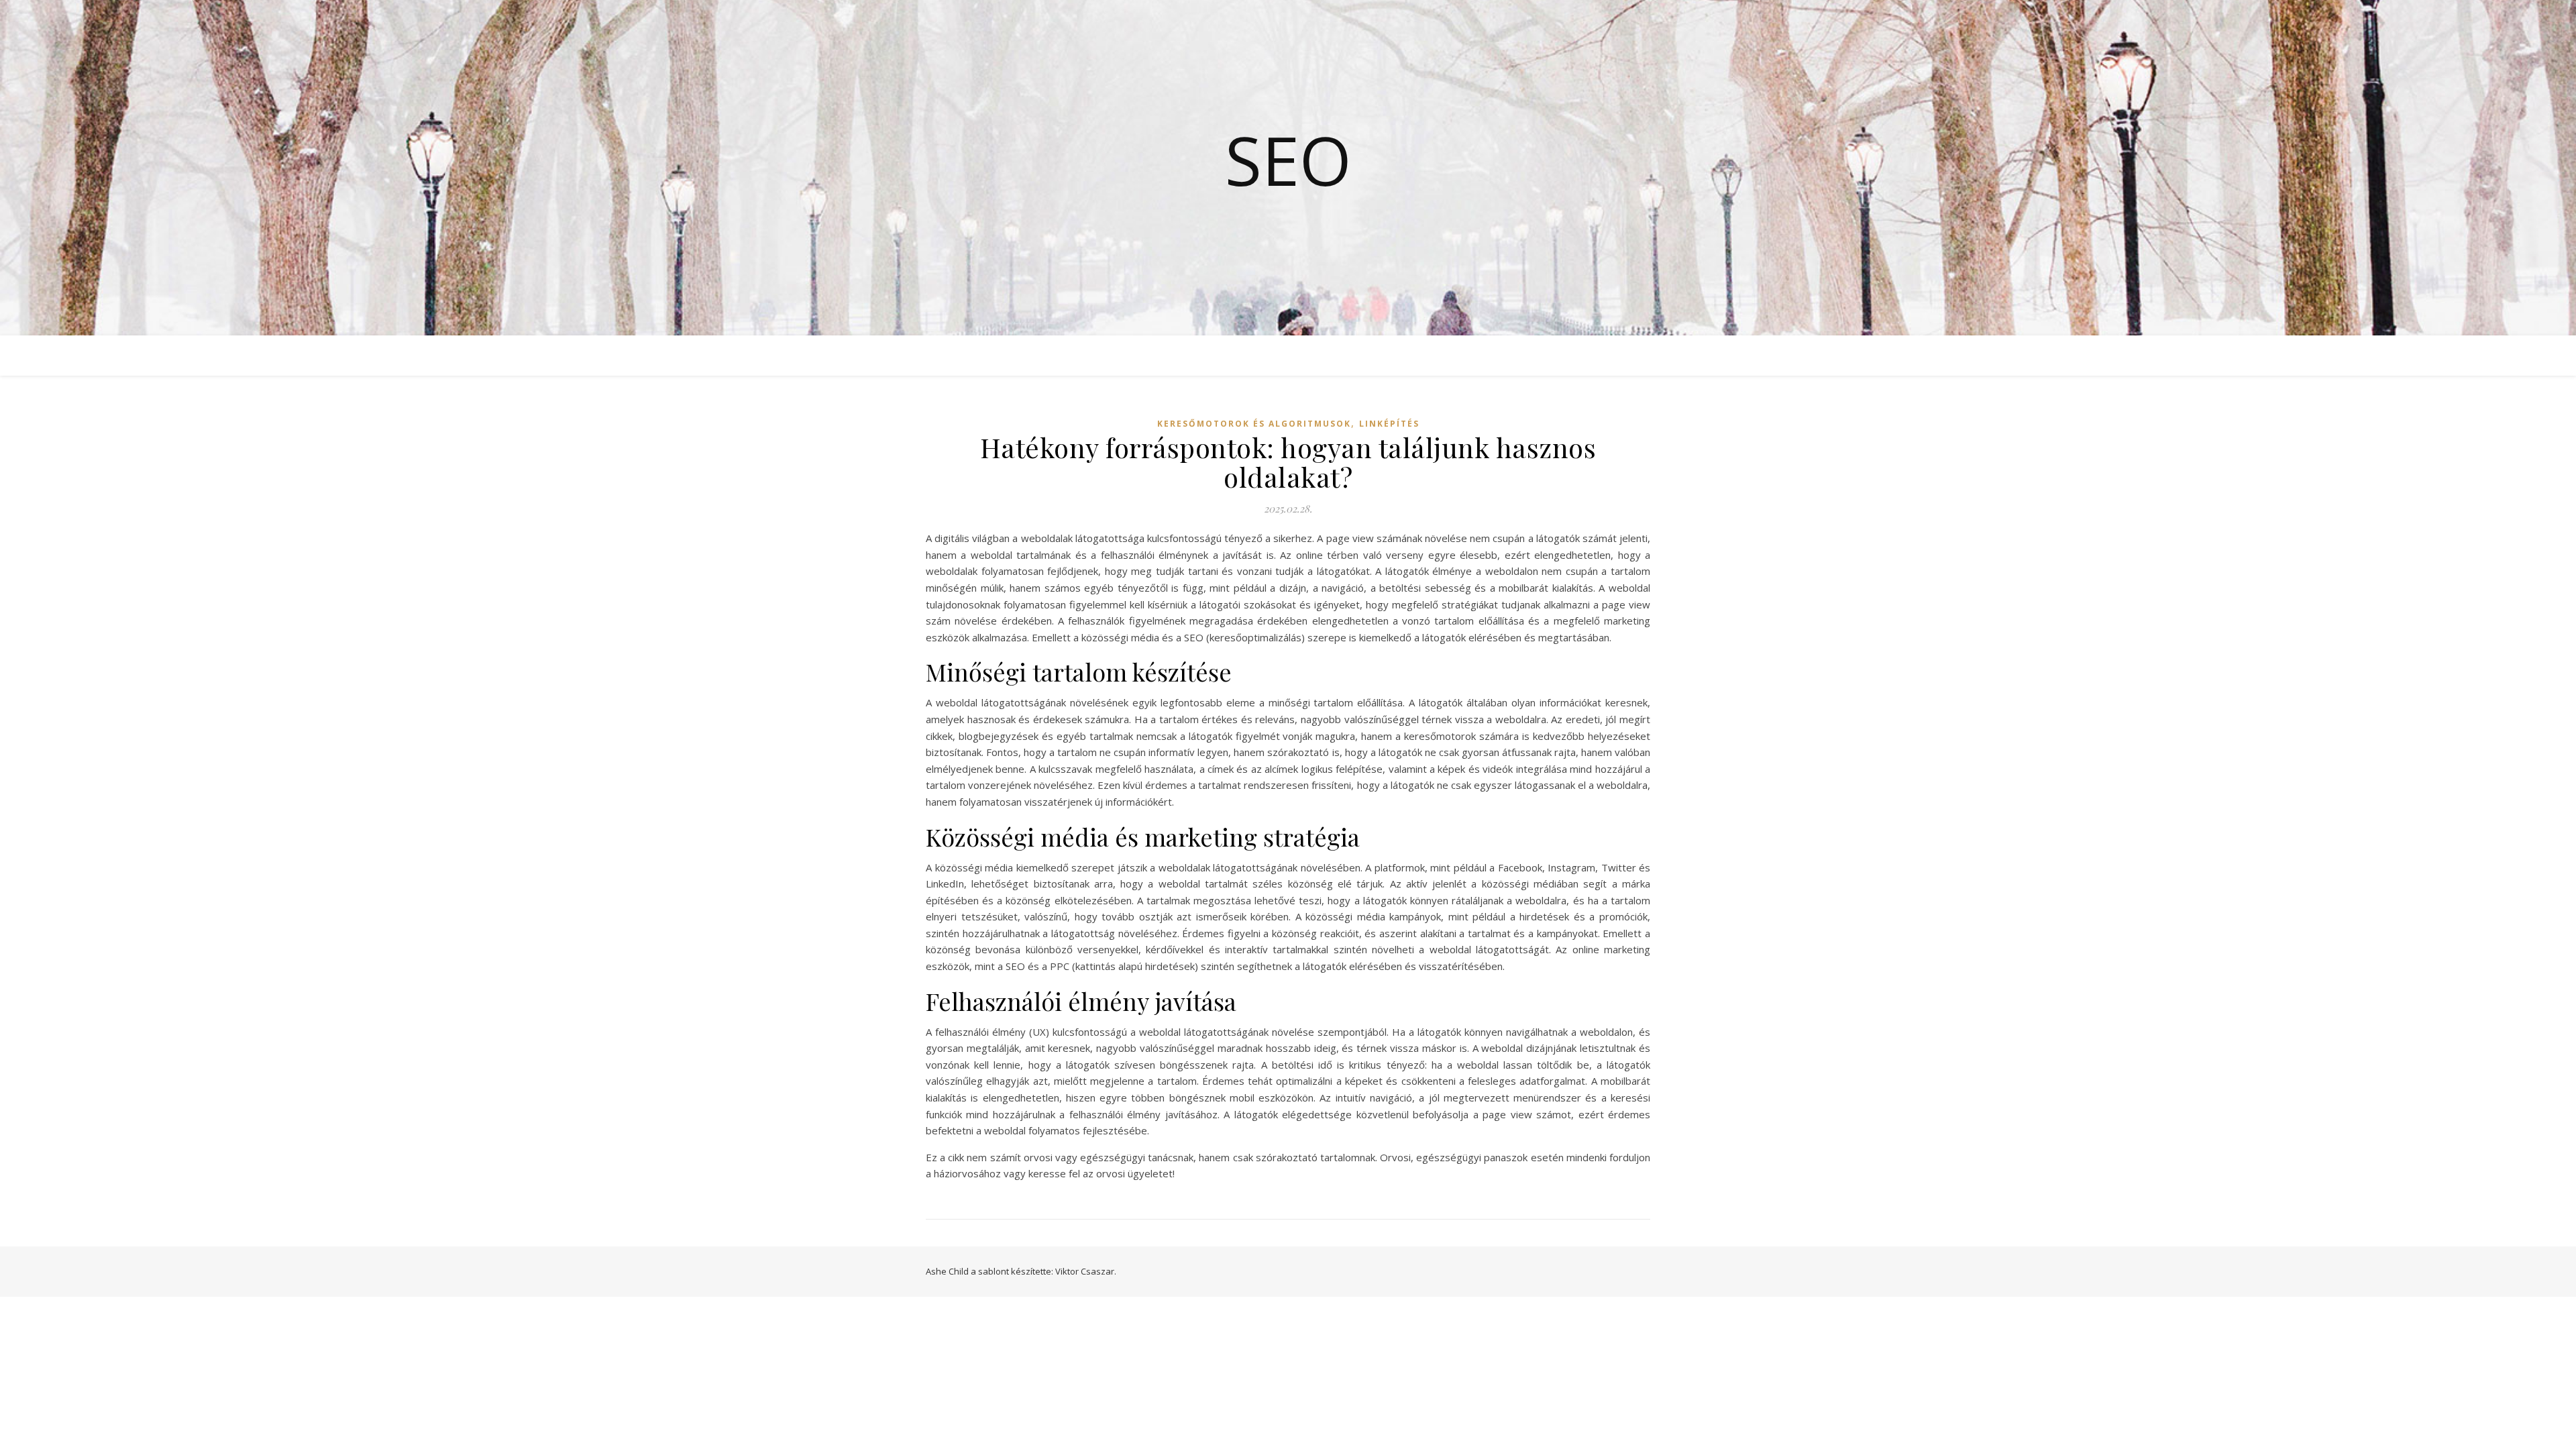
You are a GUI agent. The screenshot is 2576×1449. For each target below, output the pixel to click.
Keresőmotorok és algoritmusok (1254, 424)
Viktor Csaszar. (1086, 1271)
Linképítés (1389, 424)
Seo (1288, 160)
